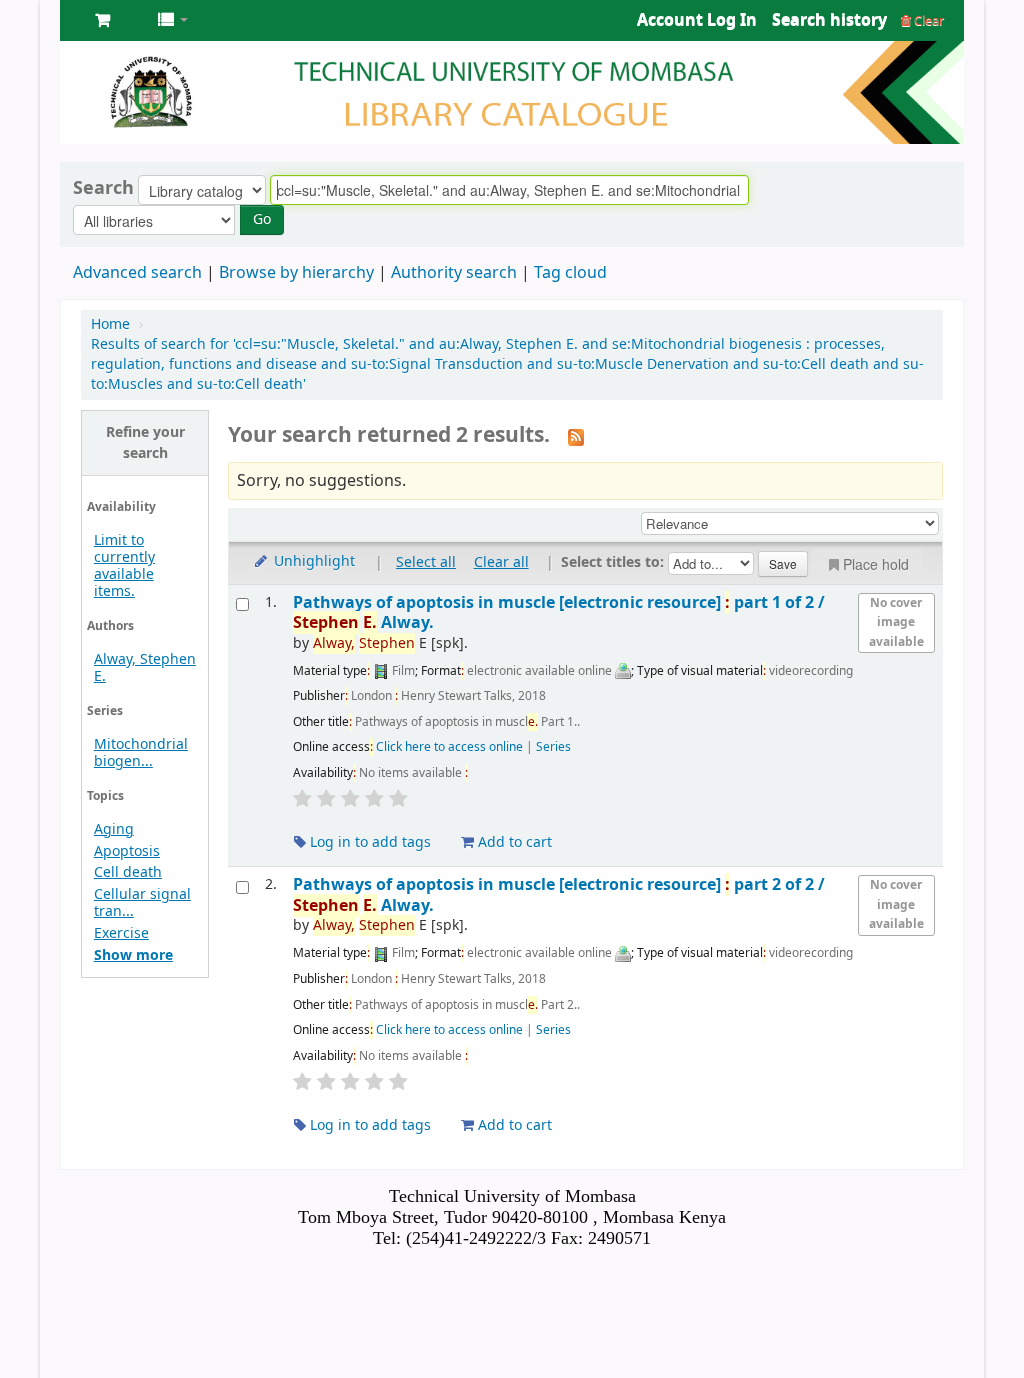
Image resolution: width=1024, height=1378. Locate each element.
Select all (426, 562)
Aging (114, 829)
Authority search (454, 273)
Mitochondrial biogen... (141, 753)
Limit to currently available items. (124, 566)
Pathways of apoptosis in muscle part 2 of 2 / (559, 894)
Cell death (128, 872)
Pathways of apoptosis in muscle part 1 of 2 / (559, 612)
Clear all (501, 562)
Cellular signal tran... (142, 903)
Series (553, 747)
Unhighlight (312, 561)
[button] (102, 20)
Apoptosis (127, 851)
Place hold (876, 564)
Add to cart (513, 842)
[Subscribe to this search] (576, 437)
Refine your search (145, 443)
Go (262, 219)
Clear (927, 20)
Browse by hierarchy (296, 273)
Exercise (121, 933)
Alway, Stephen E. (145, 668)
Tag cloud (570, 273)
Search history (829, 20)
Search (103, 188)
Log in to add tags (368, 842)
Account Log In (697, 20)
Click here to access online (449, 747)
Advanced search (137, 273)
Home (110, 324)
